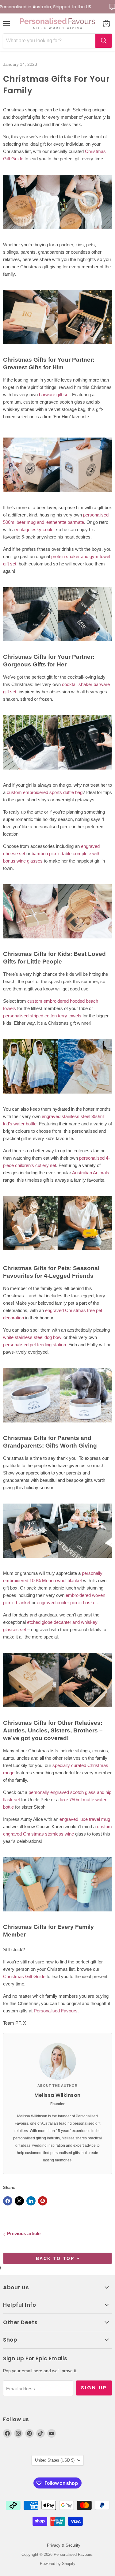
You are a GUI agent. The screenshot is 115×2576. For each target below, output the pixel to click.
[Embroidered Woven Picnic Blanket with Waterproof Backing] (57, 1561)
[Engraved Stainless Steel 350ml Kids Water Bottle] (57, 1253)
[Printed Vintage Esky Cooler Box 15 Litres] (57, 495)
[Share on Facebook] (8, 2201)
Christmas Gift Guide (24, 1976)
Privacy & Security (64, 2545)
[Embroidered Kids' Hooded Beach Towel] (57, 1097)
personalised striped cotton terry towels (42, 1016)
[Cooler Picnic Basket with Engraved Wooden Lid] (57, 232)
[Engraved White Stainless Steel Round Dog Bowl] (57, 1426)
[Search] (104, 41)
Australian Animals (91, 1173)
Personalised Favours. (56, 2011)
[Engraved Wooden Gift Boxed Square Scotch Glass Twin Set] (57, 347)
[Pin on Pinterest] (43, 2201)
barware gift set (54, 395)
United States (55, 2460)
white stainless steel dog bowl (33, 1337)
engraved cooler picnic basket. (67, 1603)
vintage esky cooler (35, 529)
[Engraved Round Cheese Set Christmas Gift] (57, 942)
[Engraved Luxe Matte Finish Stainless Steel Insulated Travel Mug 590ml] (57, 1915)
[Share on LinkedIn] (31, 2201)
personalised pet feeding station (34, 1345)
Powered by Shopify (58, 2564)
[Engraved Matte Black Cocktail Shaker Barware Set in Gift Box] (57, 773)
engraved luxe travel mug (85, 1819)
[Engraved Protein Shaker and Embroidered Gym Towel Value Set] (57, 645)
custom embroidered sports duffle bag (45, 792)
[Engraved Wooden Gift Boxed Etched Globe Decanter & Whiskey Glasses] (57, 1711)
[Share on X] (19, 2201)
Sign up (94, 2388)
